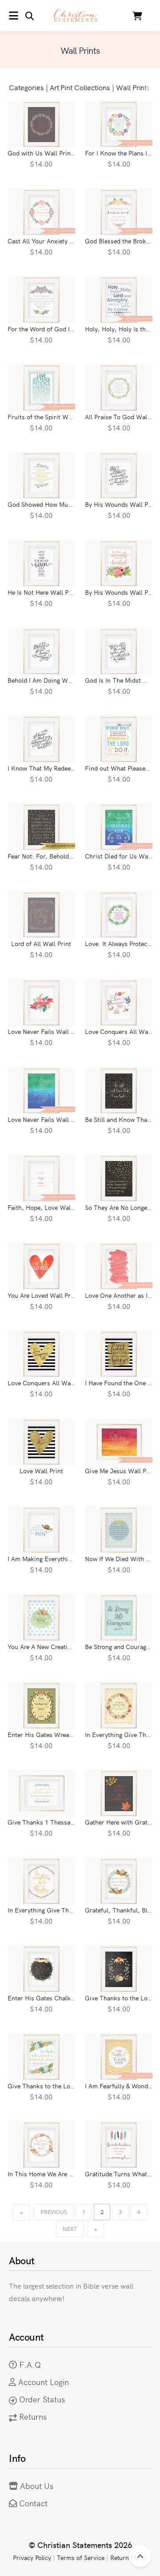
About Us (37, 2486)
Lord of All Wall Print (41, 943)
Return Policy (129, 2557)
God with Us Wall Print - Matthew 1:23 (62, 153)
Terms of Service (80, 2557)
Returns (33, 2416)
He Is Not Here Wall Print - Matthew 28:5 (65, 592)
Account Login (44, 2382)
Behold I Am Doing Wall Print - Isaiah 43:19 (69, 680)
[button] (21, 16)
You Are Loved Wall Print (43, 1295)
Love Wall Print (41, 1471)
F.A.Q (30, 2364)
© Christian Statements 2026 (80, 2545)
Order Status (42, 2399)
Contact (33, 2503)
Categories (26, 87)
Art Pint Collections (80, 87)
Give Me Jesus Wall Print (121, 1471)
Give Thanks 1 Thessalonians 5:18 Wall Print (72, 1822)
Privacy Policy (32, 2557)
